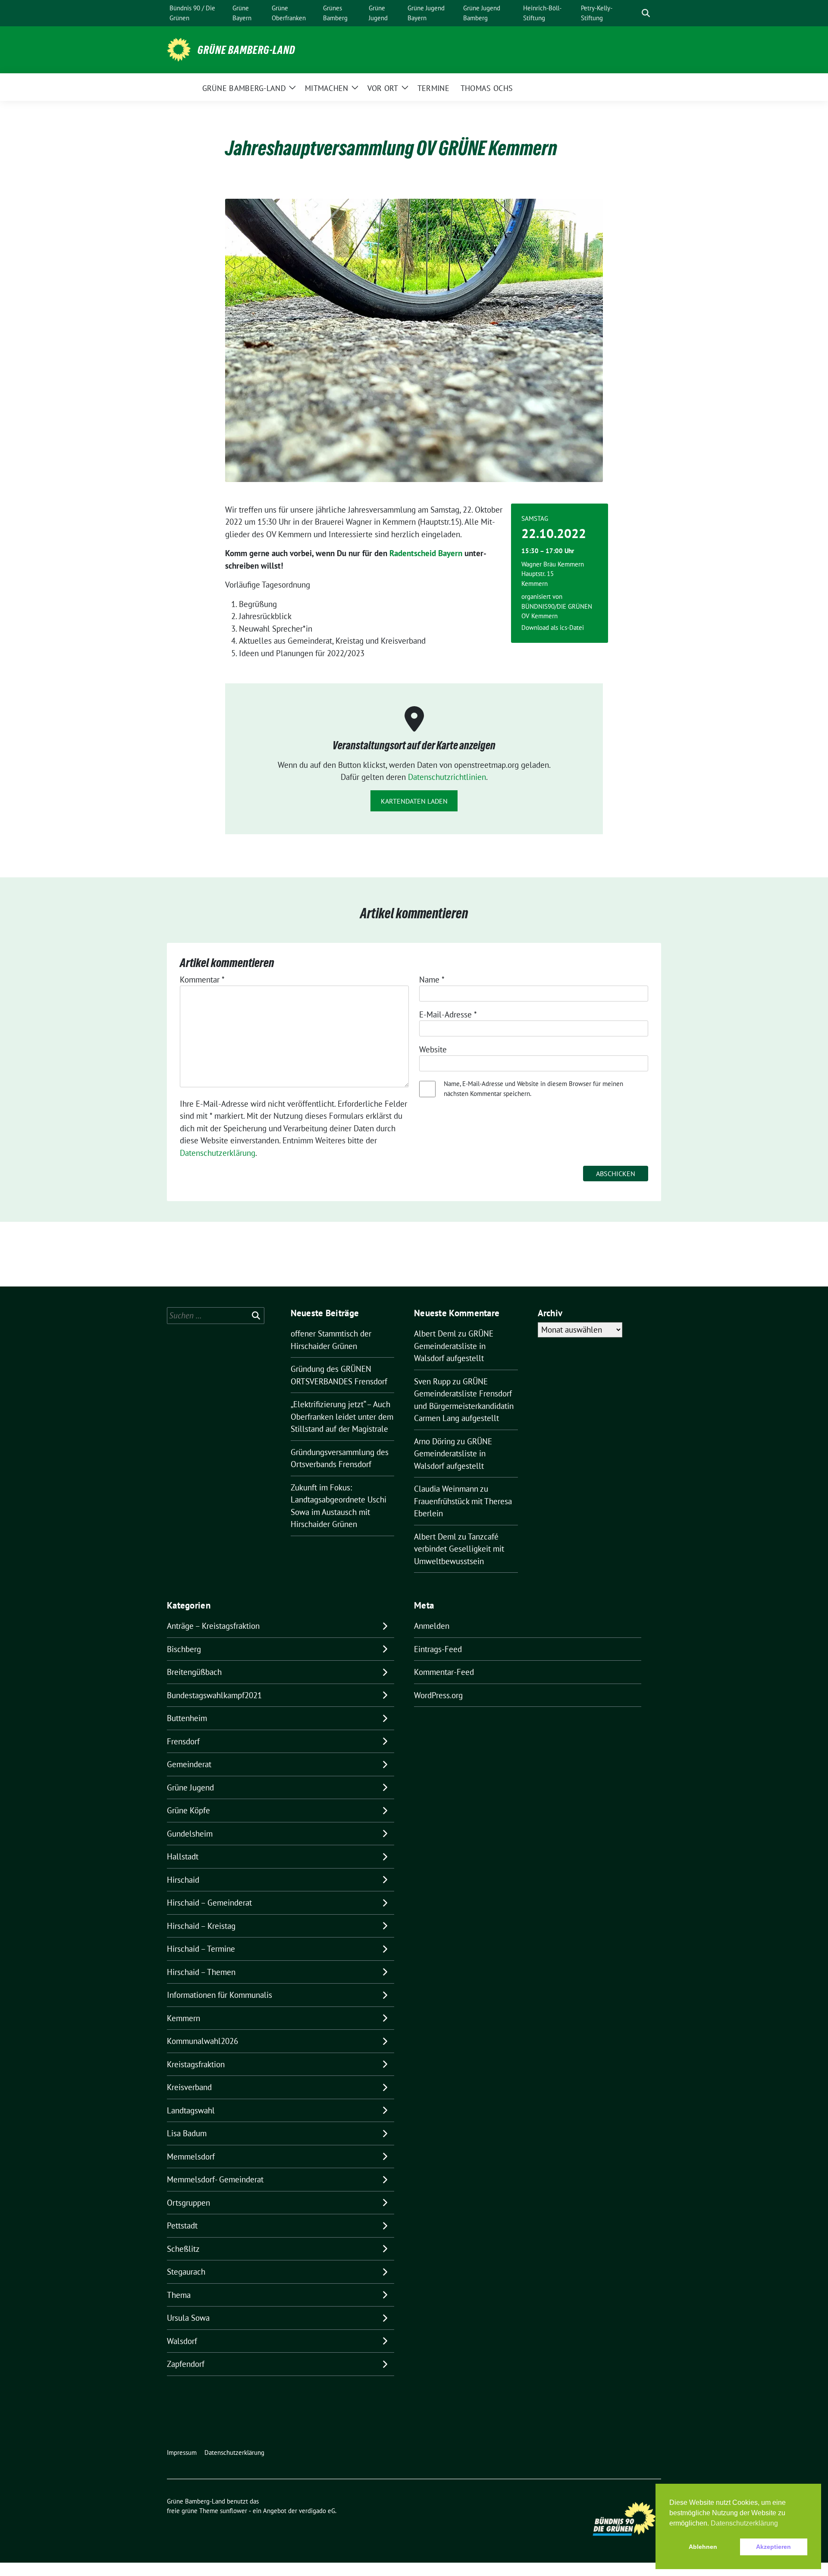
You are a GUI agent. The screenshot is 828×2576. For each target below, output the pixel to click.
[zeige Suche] (646, 13)
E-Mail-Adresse (448, 1014)
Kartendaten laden (414, 801)
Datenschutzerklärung (218, 1153)
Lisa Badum (187, 2133)
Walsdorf (182, 2341)
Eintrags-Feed (438, 1649)
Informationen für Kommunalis (220, 1995)
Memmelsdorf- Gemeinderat (215, 2179)
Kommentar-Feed (444, 1672)
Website (433, 1049)
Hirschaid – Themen (201, 1972)
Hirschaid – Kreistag (201, 1926)
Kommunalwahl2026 (202, 2041)
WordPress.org (438, 1695)
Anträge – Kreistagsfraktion (213, 1626)
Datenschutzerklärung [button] (744, 2523)
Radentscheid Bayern (426, 553)
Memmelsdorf (191, 2157)
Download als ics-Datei (553, 628)
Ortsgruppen (188, 2203)
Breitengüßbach (194, 1672)
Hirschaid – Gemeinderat (209, 1903)
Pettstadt (182, 2225)
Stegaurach (186, 2272)
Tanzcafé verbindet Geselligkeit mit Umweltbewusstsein (459, 1549)
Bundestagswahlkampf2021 (214, 1695)
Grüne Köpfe (188, 1810)
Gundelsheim (190, 1834)
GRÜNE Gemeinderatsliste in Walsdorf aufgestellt (454, 1346)
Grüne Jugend (190, 1787)
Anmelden (432, 1626)
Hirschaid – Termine (201, 1949)
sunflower (234, 2511)
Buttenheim (187, 1718)
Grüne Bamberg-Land (246, 50)
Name (432, 980)
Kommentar (202, 980)
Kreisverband (189, 2087)
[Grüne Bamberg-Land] (179, 49)
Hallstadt (183, 1856)
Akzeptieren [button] (773, 2547)
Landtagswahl (191, 2110)
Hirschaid (183, 1880)
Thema (179, 2295)
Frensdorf (183, 1741)
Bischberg (184, 1649)
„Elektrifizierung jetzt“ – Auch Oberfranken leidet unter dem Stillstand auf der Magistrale (342, 1416)
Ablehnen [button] (703, 2547)
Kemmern (183, 2018)
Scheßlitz (183, 2249)
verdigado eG (317, 2511)
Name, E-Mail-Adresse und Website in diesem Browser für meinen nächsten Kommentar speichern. (533, 1089)
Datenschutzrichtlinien (447, 777)
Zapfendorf (186, 2364)
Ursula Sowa (188, 2318)
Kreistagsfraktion (196, 2064)
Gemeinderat (189, 1764)
